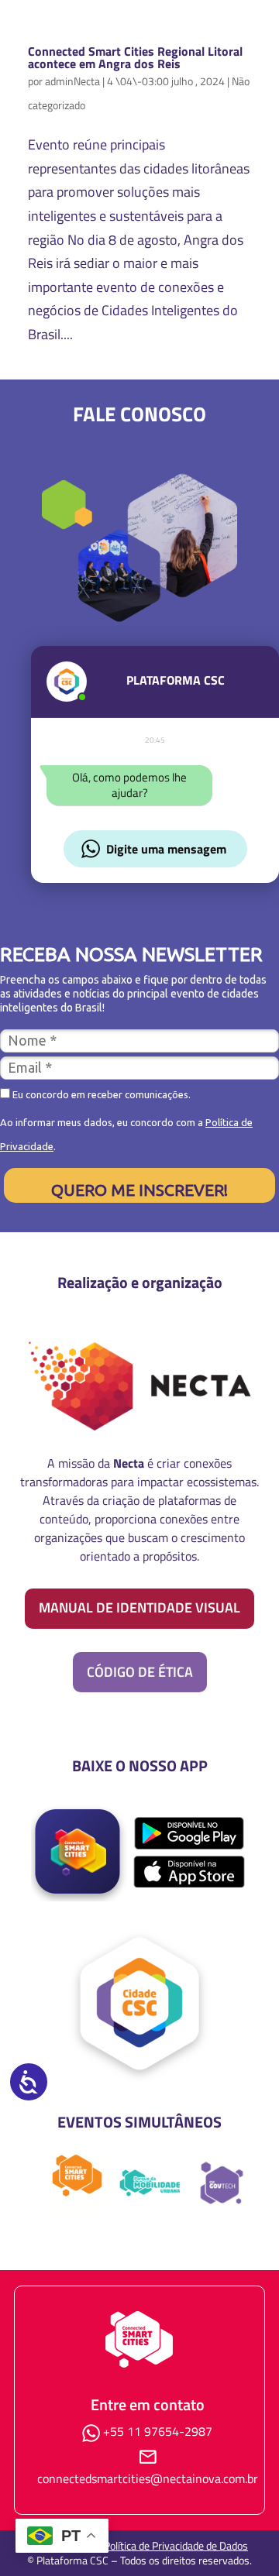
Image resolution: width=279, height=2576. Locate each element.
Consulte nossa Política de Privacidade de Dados (139, 2545)
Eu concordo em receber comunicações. (100, 1094)
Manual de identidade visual (139, 1607)
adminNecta (72, 81)
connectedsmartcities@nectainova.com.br (148, 2478)
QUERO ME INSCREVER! (139, 1190)
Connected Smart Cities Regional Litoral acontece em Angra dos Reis (135, 57)
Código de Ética (140, 1672)
